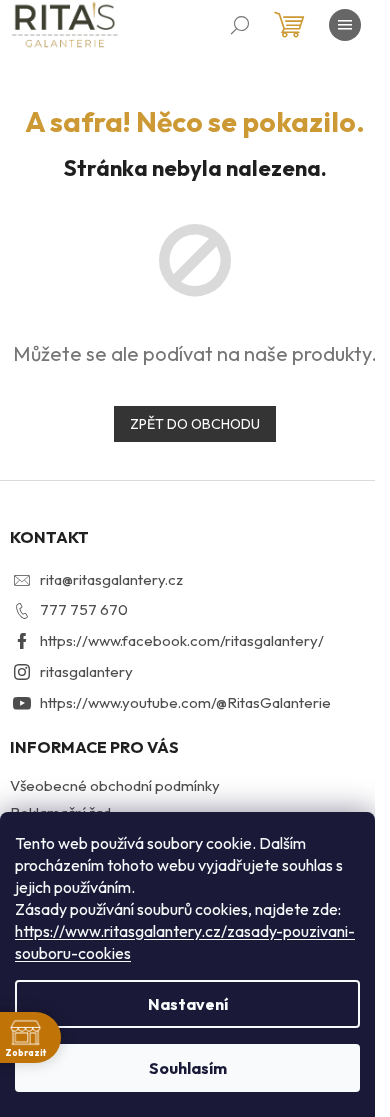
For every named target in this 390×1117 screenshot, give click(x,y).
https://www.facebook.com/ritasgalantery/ (182, 640)
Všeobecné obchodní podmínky (115, 785)
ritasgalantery (86, 671)
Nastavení (188, 1004)
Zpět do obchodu (195, 424)
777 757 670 (84, 609)
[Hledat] (240, 25)
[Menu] (345, 25)
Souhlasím (188, 1068)
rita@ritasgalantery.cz (111, 579)
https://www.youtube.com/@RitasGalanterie (185, 702)
